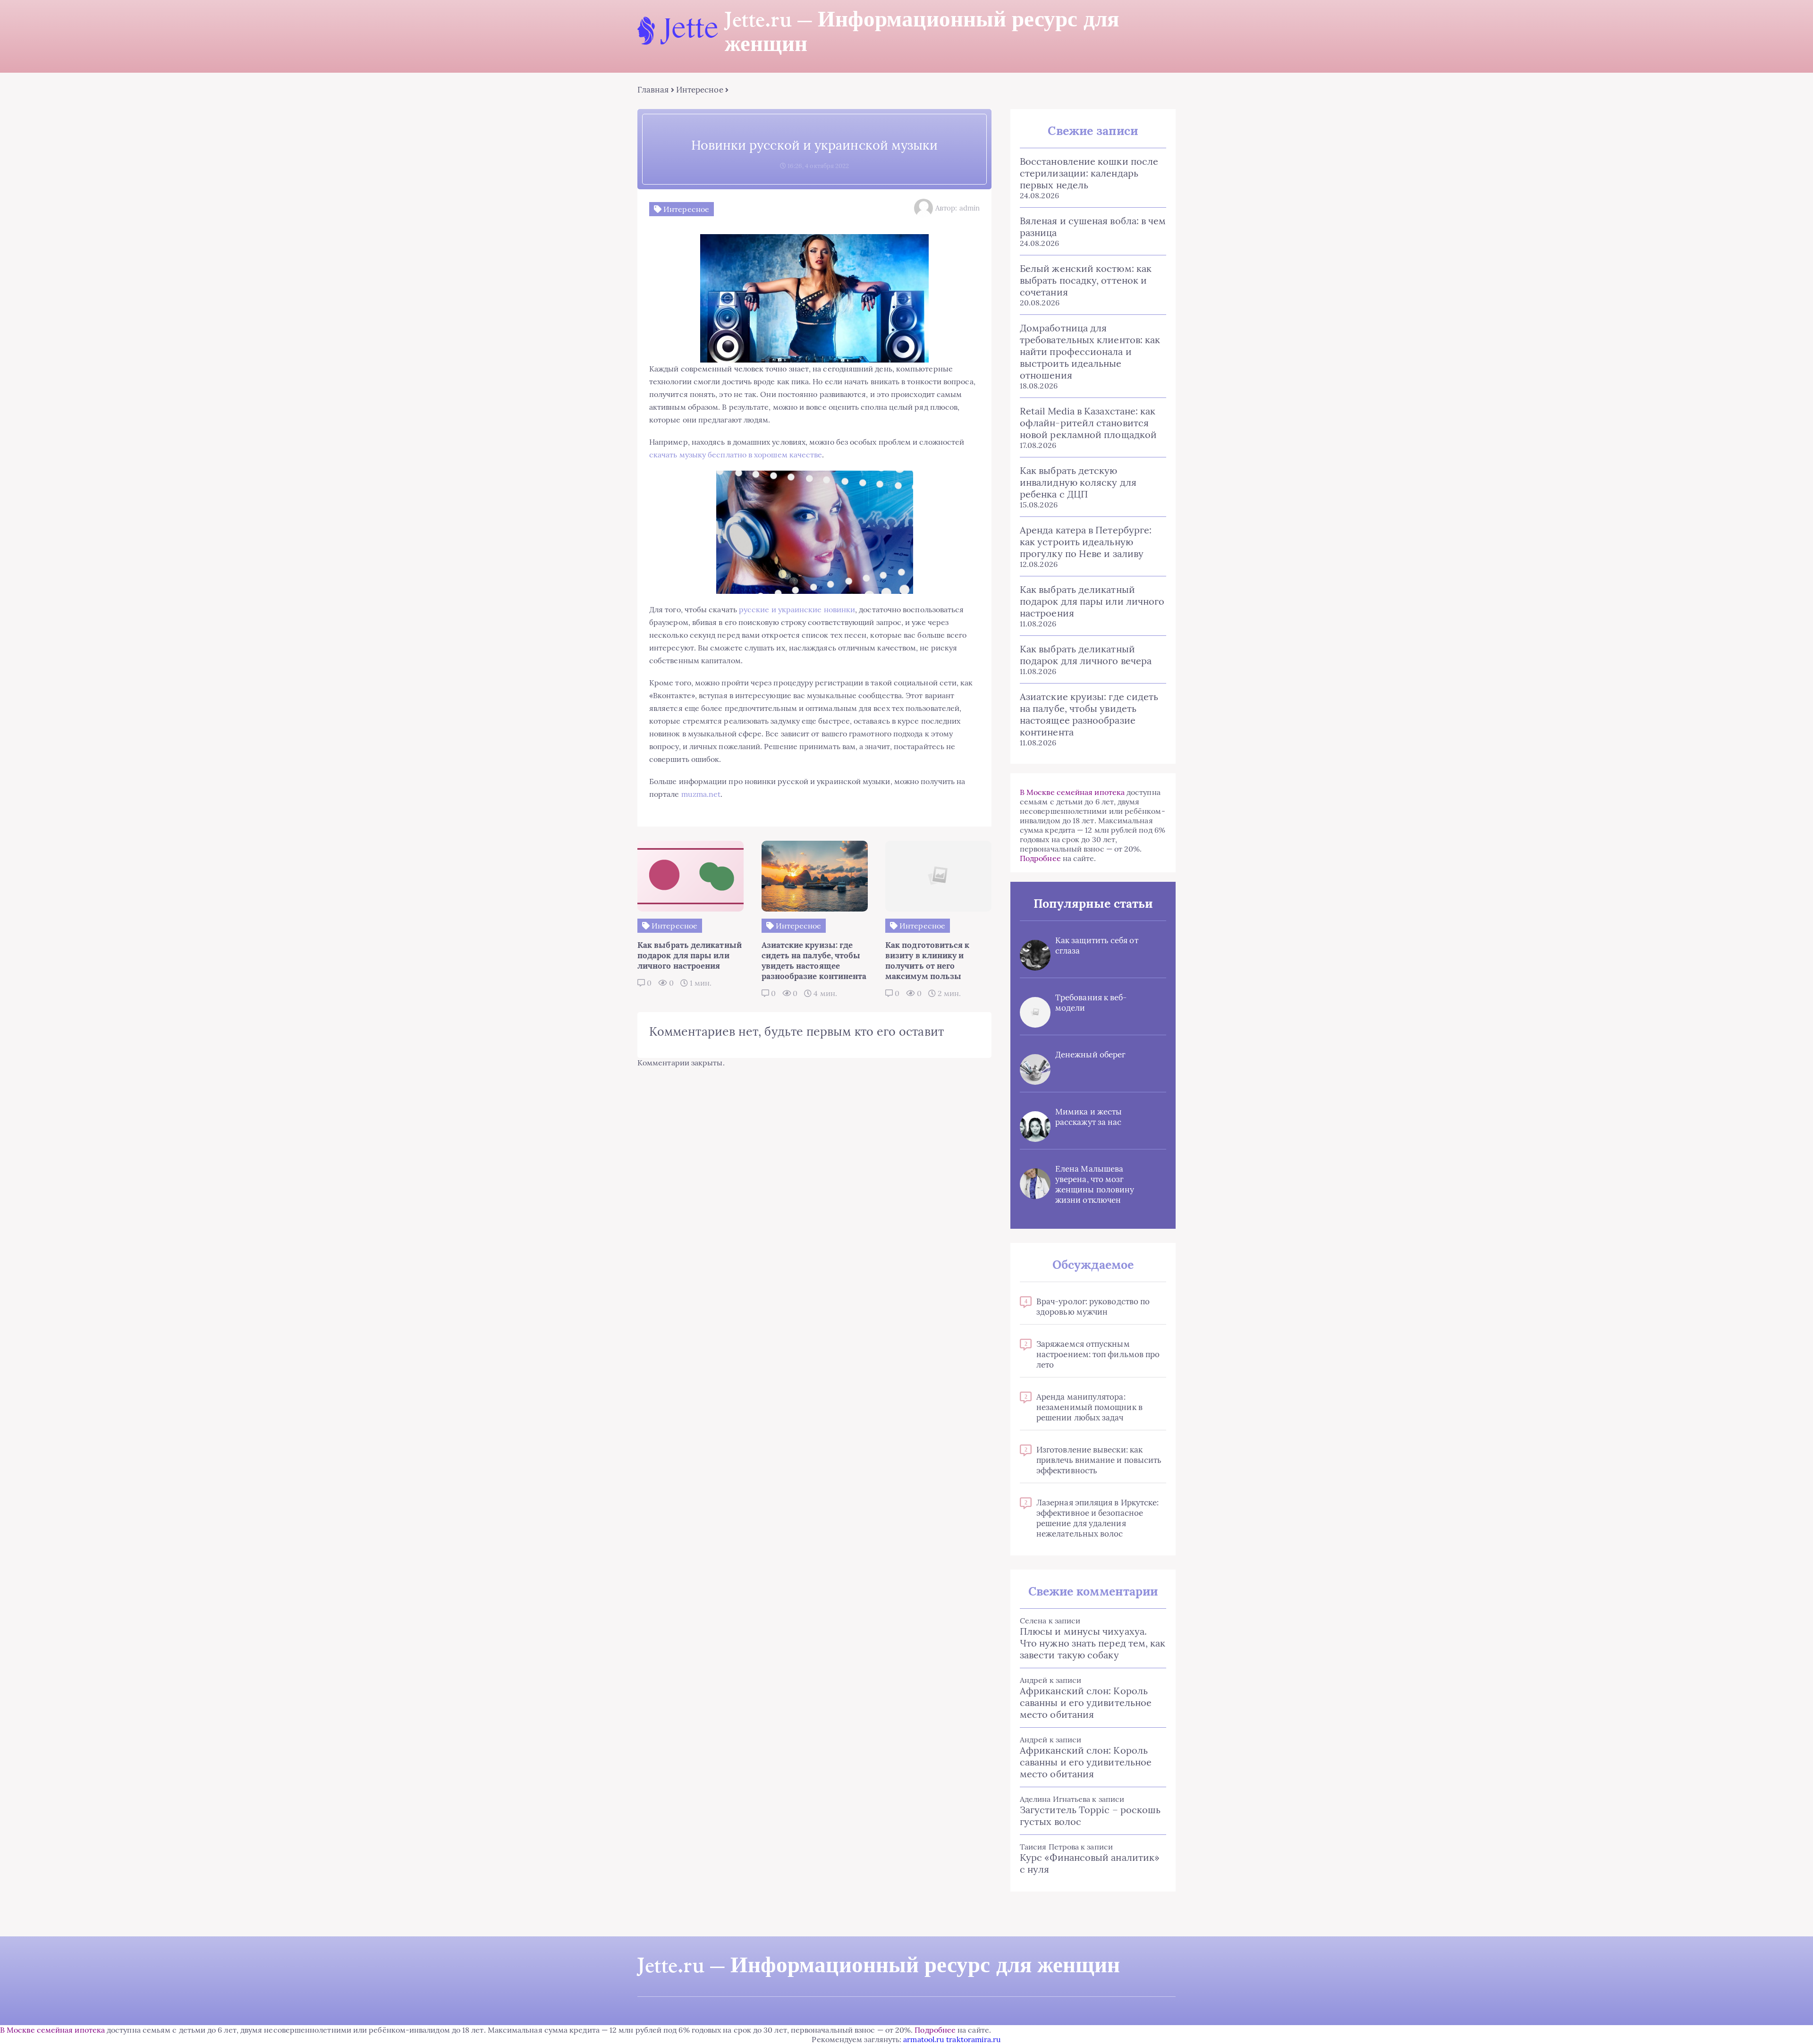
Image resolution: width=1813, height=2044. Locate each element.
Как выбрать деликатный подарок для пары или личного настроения (1092, 601)
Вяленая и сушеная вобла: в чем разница (1093, 227)
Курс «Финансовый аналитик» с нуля (1090, 1863)
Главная (653, 90)
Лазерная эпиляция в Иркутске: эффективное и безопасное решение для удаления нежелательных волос (1097, 1518)
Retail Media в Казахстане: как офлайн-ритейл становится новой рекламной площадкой (1088, 423)
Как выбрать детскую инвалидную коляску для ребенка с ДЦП (1078, 482)
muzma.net (701, 794)
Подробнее (1040, 858)
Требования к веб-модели (1091, 1003)
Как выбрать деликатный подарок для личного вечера (1086, 655)
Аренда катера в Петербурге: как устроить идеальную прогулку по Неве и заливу (1086, 542)
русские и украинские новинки (797, 609)
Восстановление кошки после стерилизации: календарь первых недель (1089, 173)
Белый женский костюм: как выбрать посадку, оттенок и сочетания (1086, 280)
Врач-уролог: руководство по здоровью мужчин (1093, 1307)
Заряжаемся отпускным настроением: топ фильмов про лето (1098, 1354)
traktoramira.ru (974, 2039)
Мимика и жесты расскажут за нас (1089, 1117)
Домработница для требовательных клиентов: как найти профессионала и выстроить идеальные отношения (1090, 351)
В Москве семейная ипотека (1072, 792)
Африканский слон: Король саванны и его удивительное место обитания (1086, 1702)
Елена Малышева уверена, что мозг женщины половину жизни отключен (1095, 1184)
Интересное (700, 90)
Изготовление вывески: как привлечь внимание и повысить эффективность (1099, 1460)
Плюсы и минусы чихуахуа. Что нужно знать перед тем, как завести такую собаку (1093, 1643)
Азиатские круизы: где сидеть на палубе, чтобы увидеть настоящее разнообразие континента (1089, 714)
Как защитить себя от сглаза (1097, 946)
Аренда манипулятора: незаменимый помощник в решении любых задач (1089, 1407)
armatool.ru (924, 2039)
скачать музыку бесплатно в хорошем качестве (736, 455)
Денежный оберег (1090, 1055)
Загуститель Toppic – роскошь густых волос (1090, 1816)
